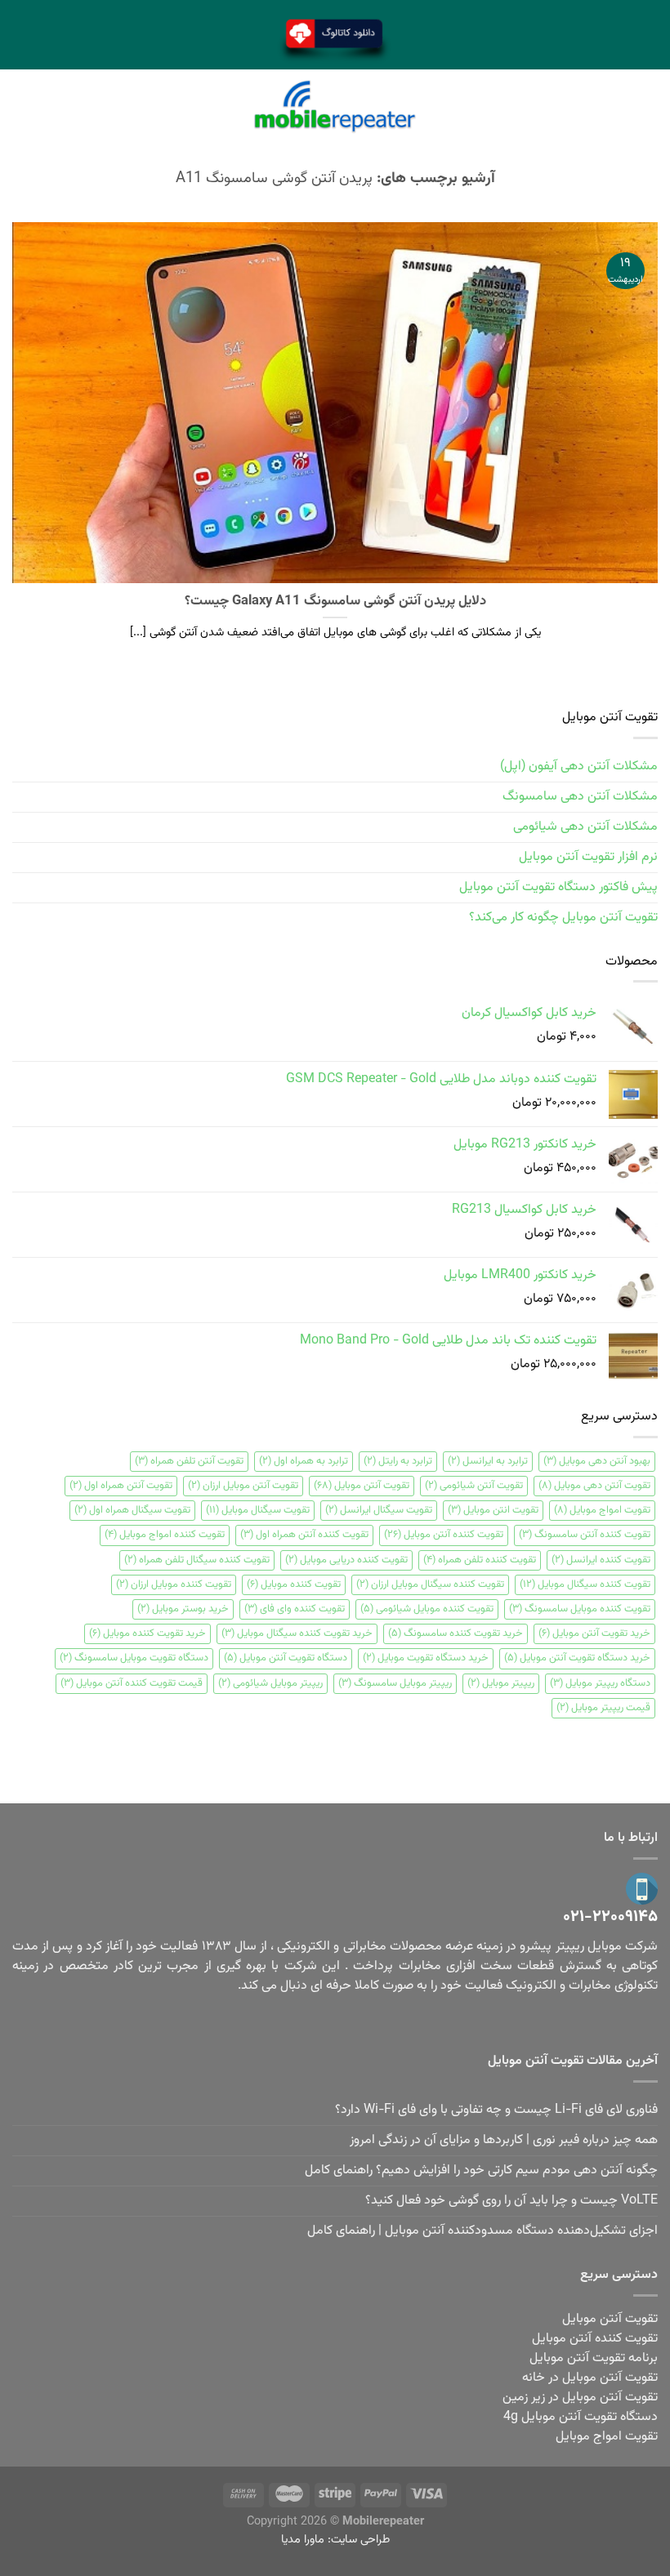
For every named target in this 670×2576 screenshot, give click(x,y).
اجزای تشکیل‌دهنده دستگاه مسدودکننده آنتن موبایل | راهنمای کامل (482, 2231)
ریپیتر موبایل (501, 1683)
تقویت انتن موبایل (493, 1510)
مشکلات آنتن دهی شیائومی (585, 827)
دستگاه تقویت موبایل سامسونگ (134, 1658)
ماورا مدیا (303, 2540)
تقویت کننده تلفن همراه (480, 1560)
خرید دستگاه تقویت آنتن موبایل (577, 1658)
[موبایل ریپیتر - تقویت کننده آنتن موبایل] (335, 107)
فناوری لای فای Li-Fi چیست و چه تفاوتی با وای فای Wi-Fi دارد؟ (496, 2110)
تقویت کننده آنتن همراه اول (304, 1535)
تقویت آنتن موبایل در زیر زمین (580, 2398)
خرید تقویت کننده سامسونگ (456, 1633)
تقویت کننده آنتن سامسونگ (585, 1535)
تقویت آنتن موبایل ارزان (243, 1486)
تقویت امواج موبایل (602, 1510)
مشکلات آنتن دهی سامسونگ (580, 797)
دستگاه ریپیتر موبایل (600, 1683)
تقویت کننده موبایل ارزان (174, 1584)
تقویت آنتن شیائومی (474, 1486)
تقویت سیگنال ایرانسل (379, 1510)
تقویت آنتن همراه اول (121, 1486)
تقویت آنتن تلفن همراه (189, 1461)
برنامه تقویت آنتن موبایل (594, 2358)
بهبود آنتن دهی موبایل (597, 1461)
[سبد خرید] (22, 106)
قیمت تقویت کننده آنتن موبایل (132, 1683)
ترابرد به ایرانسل (488, 1461)
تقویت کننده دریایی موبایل (346, 1560)
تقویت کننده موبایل (294, 1584)
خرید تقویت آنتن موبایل (594, 1633)
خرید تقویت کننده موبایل (147, 1633)
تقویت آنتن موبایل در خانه (590, 2378)
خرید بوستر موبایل (183, 1609)
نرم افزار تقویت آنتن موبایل (588, 857)
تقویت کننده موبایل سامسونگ (580, 1609)
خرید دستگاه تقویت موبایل (426, 1658)
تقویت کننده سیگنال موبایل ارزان (430, 1584)
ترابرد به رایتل (398, 1461)
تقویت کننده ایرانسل (601, 1560)
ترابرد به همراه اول (304, 1461)
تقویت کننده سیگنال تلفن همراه (197, 1560)
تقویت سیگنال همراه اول (132, 1510)
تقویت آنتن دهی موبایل (594, 1486)
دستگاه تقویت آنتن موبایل (286, 1658)
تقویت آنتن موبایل (362, 1486)
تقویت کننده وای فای (295, 1609)
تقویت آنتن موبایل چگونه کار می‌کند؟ (563, 918)
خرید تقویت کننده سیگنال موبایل (297, 1633)
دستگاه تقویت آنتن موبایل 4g (581, 2417)
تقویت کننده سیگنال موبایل (585, 1584)
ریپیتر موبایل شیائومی (270, 1683)
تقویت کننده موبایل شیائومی (427, 1609)
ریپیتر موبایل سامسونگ (395, 1683)
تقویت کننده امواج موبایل (165, 1535)
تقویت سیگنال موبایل (258, 1510)
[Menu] (648, 107)
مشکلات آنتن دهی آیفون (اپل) (579, 767)
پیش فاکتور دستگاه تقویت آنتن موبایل (558, 887)
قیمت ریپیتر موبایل (603, 1708)
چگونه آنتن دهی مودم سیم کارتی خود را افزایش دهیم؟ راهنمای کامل (481, 2170)
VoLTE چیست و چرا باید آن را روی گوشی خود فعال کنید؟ (511, 2201)
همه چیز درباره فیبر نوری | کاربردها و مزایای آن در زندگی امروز (504, 2140)
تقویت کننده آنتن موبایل (444, 1535)
